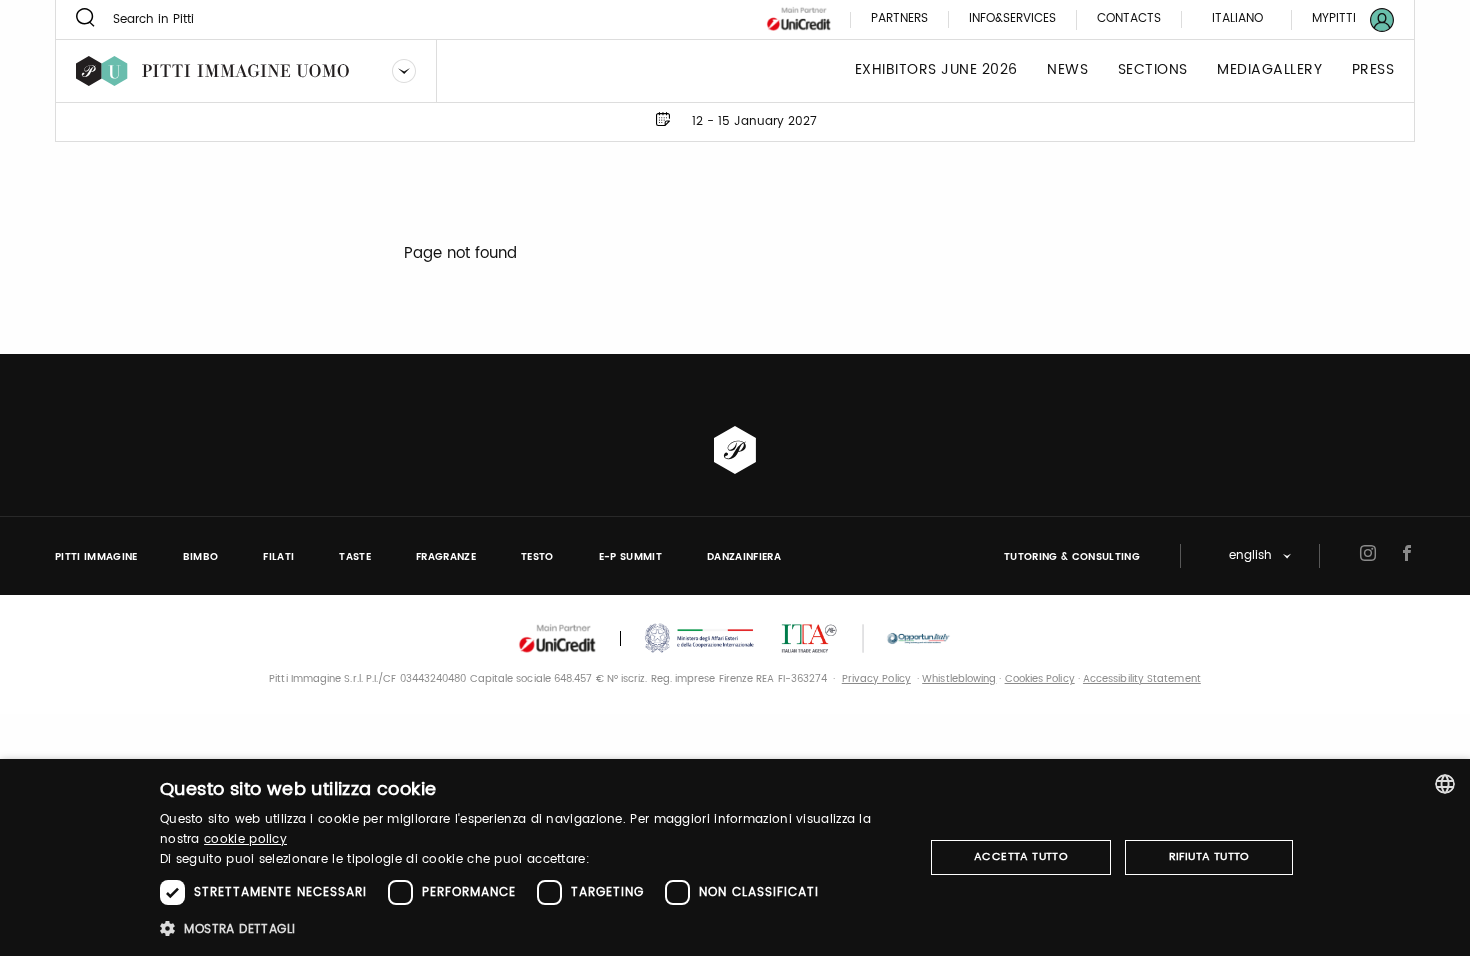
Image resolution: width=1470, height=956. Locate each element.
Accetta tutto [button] (1021, 857)
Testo (537, 557)
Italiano (1237, 18)
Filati (278, 557)
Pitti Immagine (96, 557)
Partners (899, 19)
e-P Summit (630, 557)
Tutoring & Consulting (1072, 557)
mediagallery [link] (1269, 70)
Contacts (1129, 19)
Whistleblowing (959, 679)
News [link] (1067, 70)
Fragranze (446, 557)
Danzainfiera (744, 557)
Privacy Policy (876, 679)
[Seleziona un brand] (404, 71)
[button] (530, 928)
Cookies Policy (1040, 679)
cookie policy (245, 839)
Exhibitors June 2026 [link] (936, 70)
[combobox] (1445, 784)
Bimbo (201, 557)
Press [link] (1373, 70)
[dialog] (735, 857)
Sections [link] (1153, 70)
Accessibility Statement (1142, 679)
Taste (355, 557)
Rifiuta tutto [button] (1209, 857)
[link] (1341, 19)
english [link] (1250, 556)
